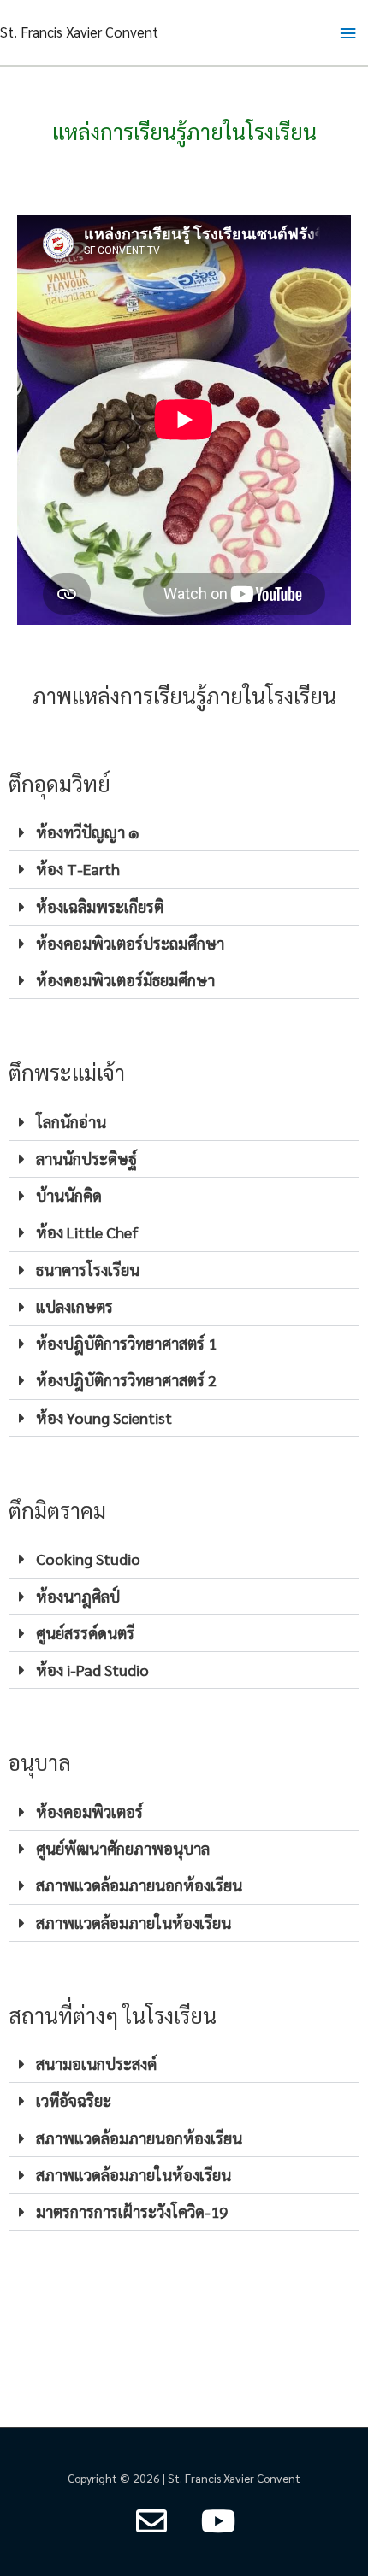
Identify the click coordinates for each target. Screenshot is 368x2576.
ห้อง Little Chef (87, 1232)
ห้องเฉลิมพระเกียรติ (100, 906)
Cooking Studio (88, 1559)
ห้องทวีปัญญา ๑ (88, 832)
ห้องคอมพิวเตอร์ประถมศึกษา (130, 943)
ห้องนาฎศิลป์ (78, 1596)
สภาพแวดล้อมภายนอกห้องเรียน (139, 1885)
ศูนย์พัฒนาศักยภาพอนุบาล (123, 1848)
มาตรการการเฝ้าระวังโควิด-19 (132, 2211)
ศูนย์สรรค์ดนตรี (85, 1633)
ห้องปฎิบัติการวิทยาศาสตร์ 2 (126, 1380)
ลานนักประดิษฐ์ (86, 1159)
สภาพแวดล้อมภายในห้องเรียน (134, 1923)
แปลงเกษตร (74, 1306)
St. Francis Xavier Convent (79, 32)
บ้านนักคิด (69, 1195)
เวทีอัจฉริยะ (74, 2100)
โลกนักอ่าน (71, 1122)
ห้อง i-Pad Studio (92, 1670)
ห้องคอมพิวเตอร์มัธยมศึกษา (125, 980)
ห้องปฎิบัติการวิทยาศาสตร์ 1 (126, 1343)
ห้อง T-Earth (78, 869)
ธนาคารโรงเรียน (88, 1270)
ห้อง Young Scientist (104, 1417)
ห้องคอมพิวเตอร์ (89, 1811)
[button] (184, 833)
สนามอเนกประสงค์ (96, 2064)
